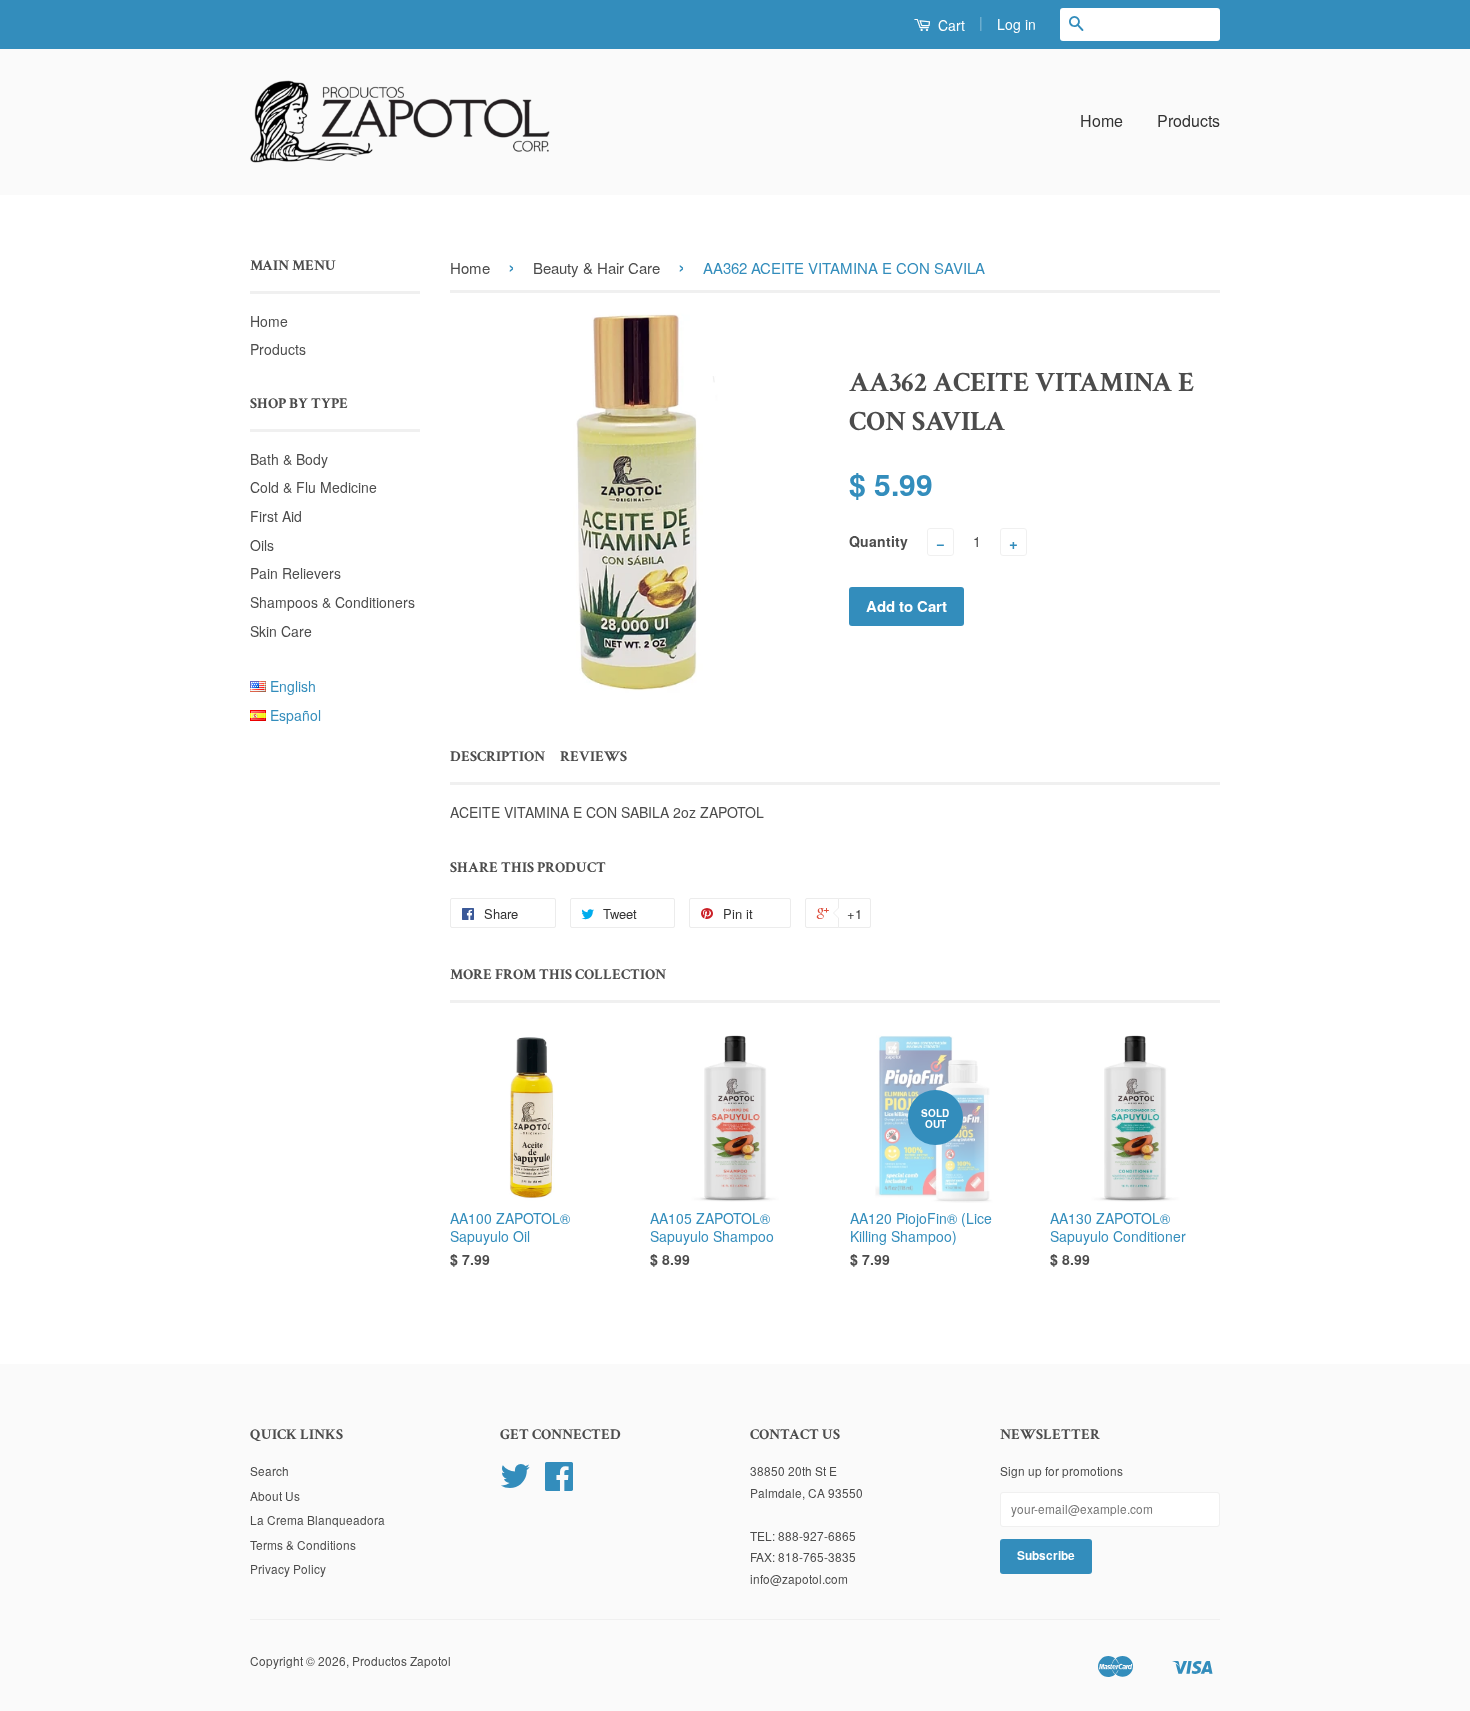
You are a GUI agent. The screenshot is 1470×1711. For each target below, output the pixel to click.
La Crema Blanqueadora (317, 1519)
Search (269, 1470)
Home (1101, 120)
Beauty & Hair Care (596, 267)
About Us (275, 1495)
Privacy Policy (288, 1568)
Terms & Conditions (303, 1544)
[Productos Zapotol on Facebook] (559, 1482)
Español (295, 715)
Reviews (593, 756)
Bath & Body (289, 459)
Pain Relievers (295, 573)
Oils (262, 545)
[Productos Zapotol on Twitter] (515, 1482)
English (293, 686)
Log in (1016, 24)
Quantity (878, 541)
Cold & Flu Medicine (313, 487)
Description (497, 756)
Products (1188, 120)
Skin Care (281, 631)
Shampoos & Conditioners (332, 602)
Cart (949, 25)
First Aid (276, 516)
